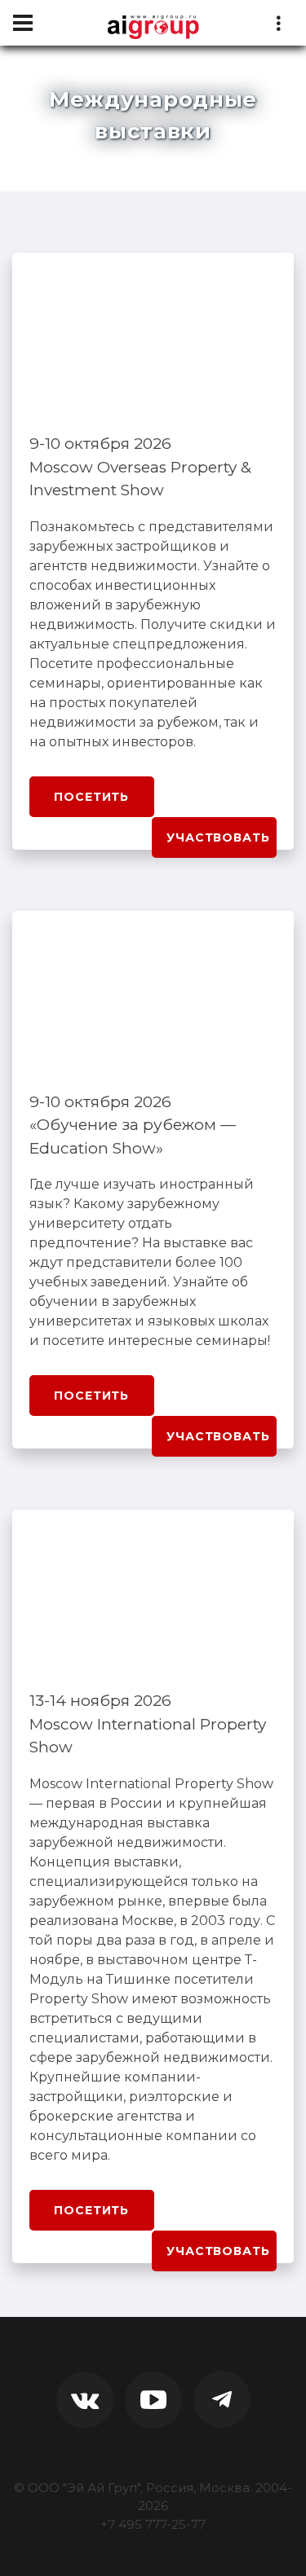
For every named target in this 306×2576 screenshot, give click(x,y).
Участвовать (218, 837)
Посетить (91, 797)
